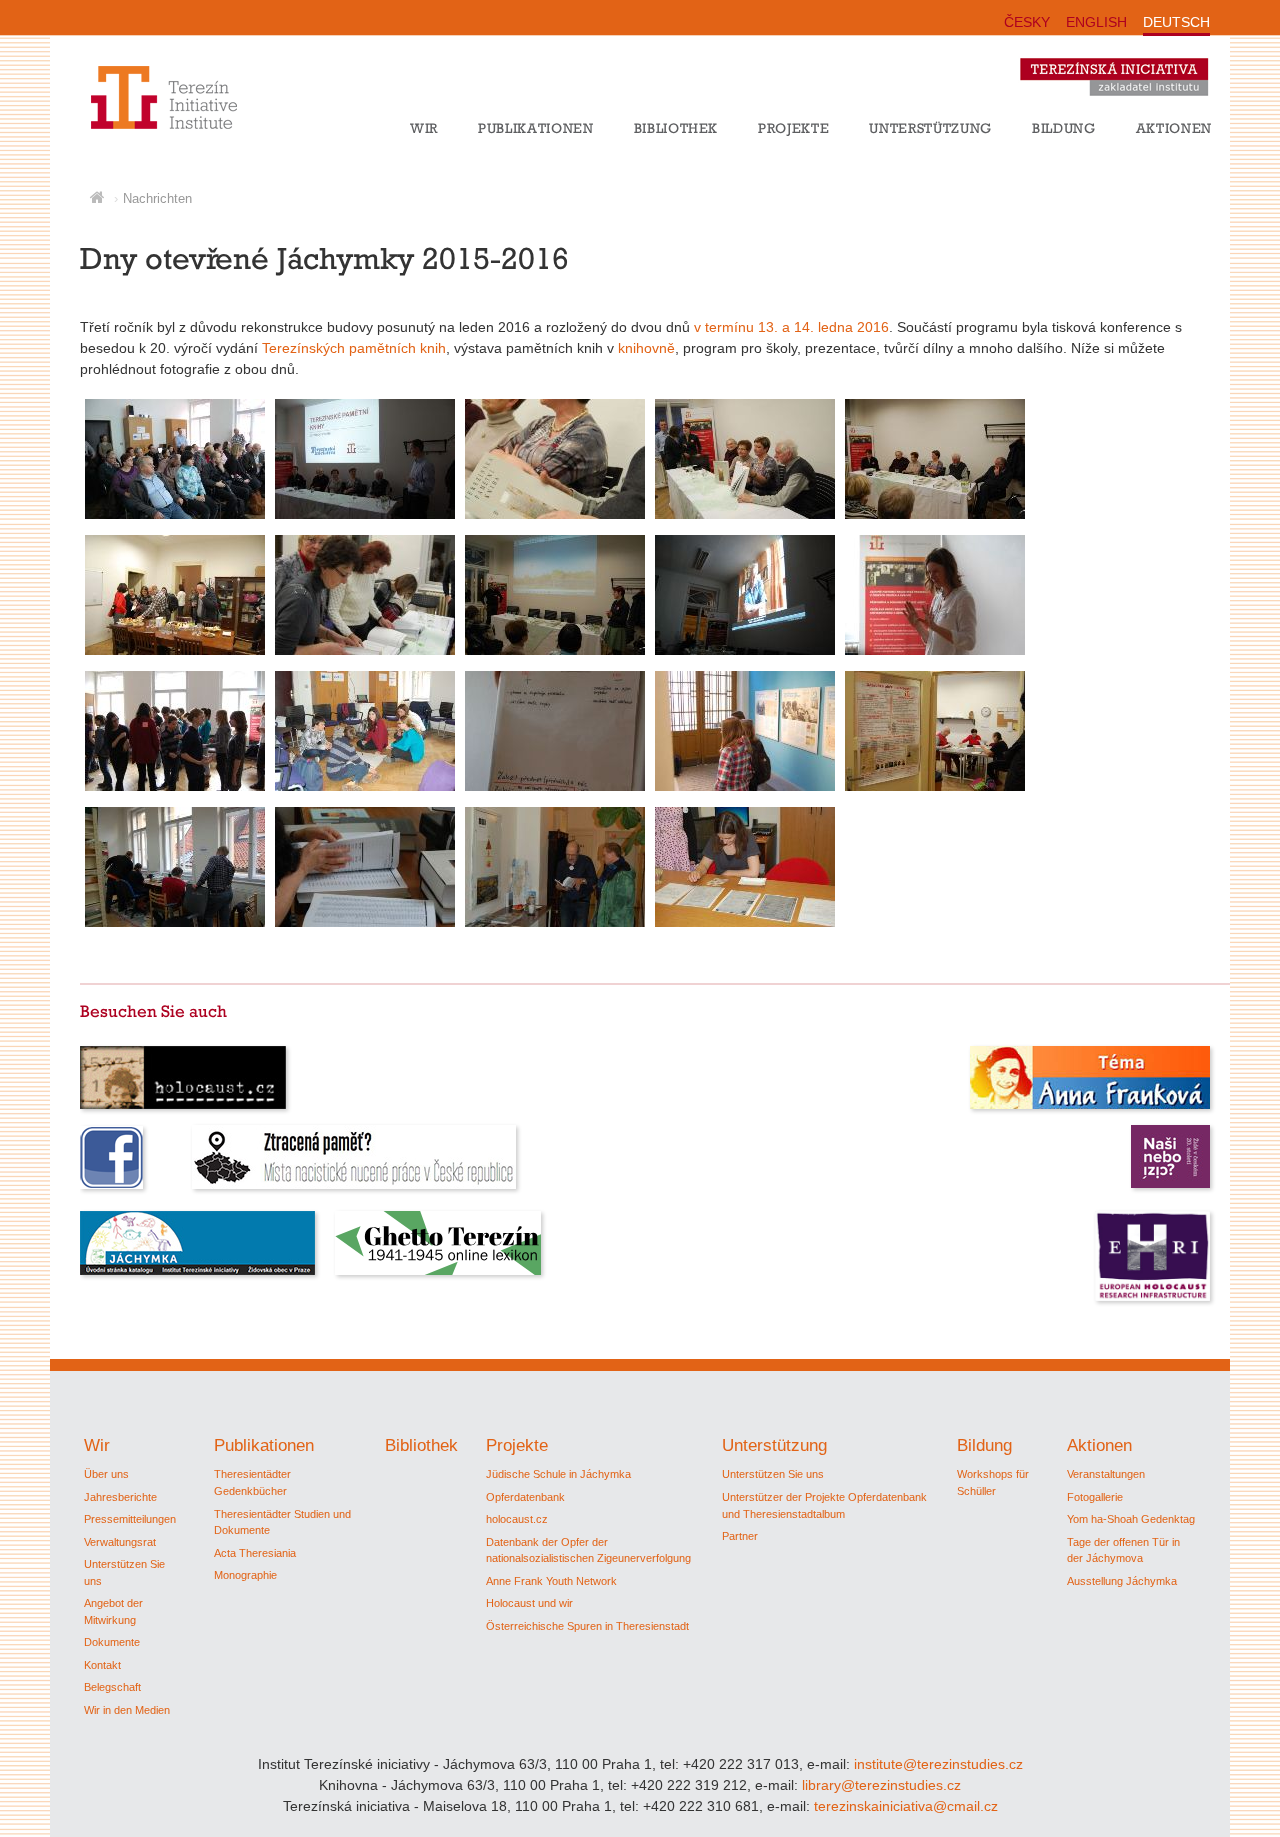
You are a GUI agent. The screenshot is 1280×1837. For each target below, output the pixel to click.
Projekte (793, 128)
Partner (740, 1536)
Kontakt (102, 1665)
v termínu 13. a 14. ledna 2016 (791, 327)
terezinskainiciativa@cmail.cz (906, 1806)
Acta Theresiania (255, 1553)
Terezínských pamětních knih (354, 348)
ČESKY (1027, 22)
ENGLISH (1096, 22)
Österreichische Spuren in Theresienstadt (587, 1626)
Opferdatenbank (525, 1497)
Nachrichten (157, 199)
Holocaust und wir (529, 1603)
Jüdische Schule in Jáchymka (558, 1474)
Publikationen (536, 128)
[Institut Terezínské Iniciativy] (152, 129)
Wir (424, 128)
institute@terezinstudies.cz (938, 1764)
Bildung (1064, 128)
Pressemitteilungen (130, 1519)
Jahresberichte (120, 1497)
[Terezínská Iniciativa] (1124, 100)
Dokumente (112, 1642)
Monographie (245, 1575)
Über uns (106, 1474)
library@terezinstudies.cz (881, 1785)
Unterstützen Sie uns (773, 1474)
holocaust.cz (517, 1519)
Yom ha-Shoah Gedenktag (1131, 1519)
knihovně (646, 348)
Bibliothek (676, 128)
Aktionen (1174, 128)
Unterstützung (930, 128)
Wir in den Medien (127, 1710)
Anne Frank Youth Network (551, 1581)
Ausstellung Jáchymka (1122, 1581)
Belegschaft (112, 1687)
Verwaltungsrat (120, 1542)
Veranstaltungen (1106, 1474)
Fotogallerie (1095, 1497)
